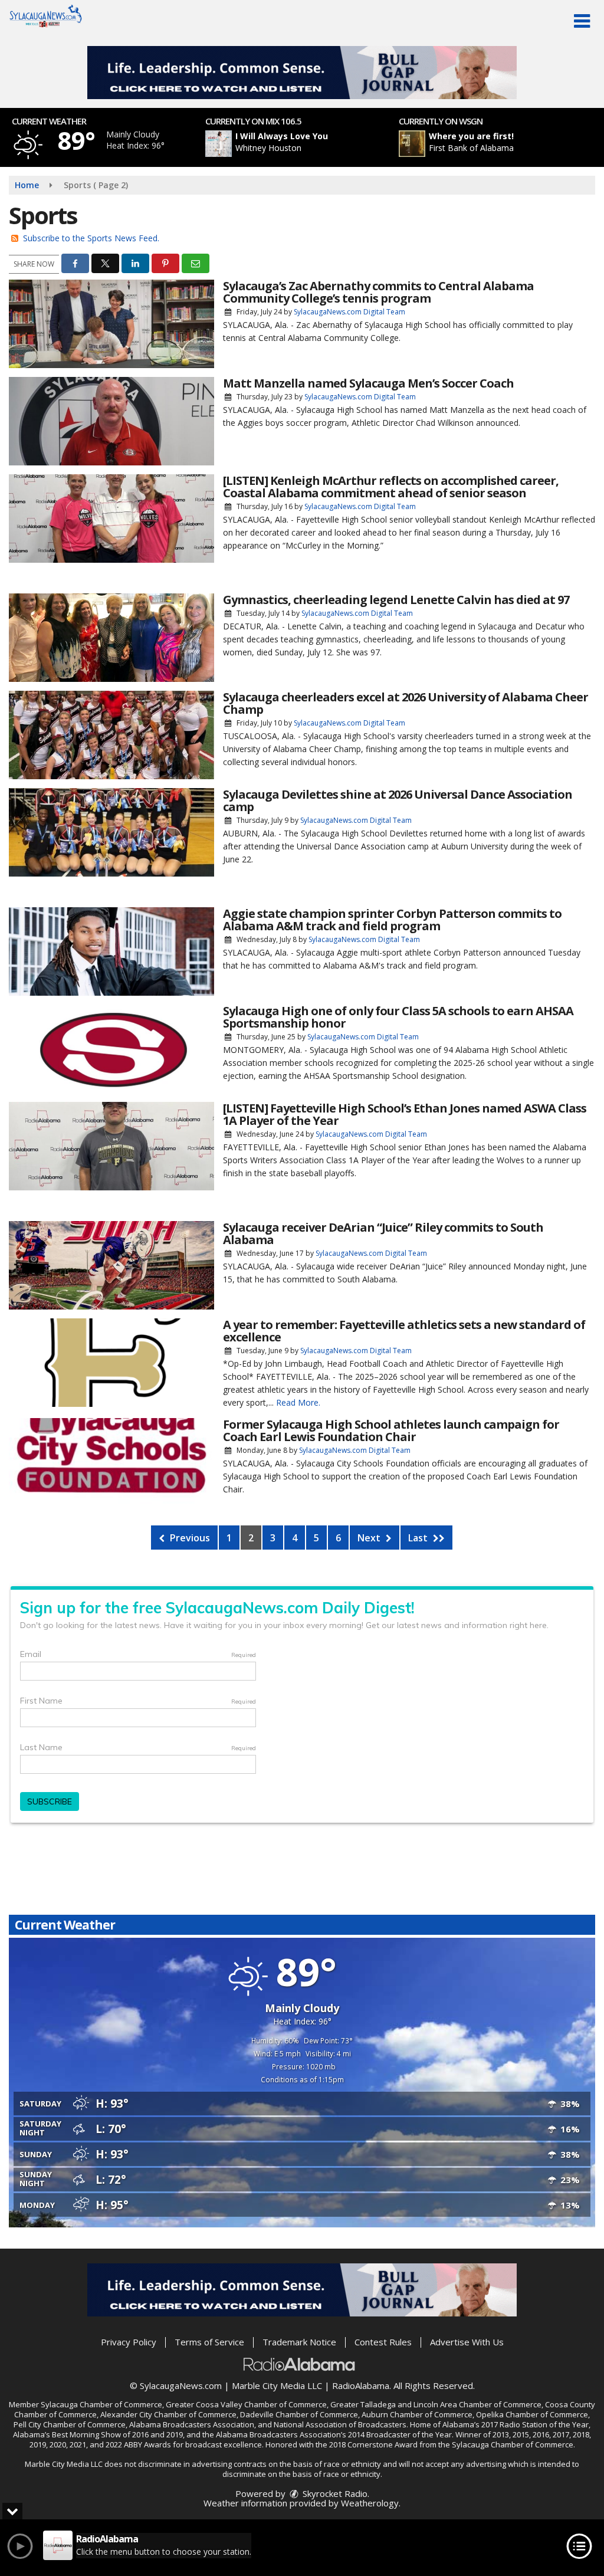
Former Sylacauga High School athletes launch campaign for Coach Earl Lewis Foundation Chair (391, 1430)
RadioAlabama (361, 2385)
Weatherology (370, 2503)
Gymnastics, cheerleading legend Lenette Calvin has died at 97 (396, 600)
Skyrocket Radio (334, 2493)
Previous (189, 1538)
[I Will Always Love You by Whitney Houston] (219, 144)
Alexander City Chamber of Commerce (168, 2414)
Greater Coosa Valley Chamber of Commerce (246, 2404)
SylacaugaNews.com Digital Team (349, 312)
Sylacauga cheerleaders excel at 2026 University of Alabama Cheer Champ (406, 703)
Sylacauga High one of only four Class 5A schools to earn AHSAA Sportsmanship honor (398, 1017)
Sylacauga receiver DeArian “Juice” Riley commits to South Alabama (383, 1233)
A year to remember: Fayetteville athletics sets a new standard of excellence (404, 1331)
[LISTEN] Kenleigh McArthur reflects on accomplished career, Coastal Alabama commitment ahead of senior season (391, 487)
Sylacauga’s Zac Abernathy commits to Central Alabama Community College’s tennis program (378, 292)
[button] (582, 21)
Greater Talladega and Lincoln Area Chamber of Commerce (436, 2404)
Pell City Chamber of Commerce (70, 2424)
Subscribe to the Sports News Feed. (91, 238)
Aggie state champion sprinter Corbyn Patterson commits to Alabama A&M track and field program (392, 920)
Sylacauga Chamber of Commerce (101, 2404)
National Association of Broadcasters (340, 2424)
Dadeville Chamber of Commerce (299, 2414)
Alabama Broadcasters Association (192, 2424)
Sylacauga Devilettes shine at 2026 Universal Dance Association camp (398, 800)
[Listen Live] (308, 144)
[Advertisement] (302, 73)
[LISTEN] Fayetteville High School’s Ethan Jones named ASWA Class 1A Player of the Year (405, 1114)
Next (370, 1538)
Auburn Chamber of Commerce (417, 2414)
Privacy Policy (129, 2342)
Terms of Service (209, 2342)
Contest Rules (383, 2342)
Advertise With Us (467, 2342)
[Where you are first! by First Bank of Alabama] (412, 144)
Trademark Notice (299, 2342)
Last (419, 1538)
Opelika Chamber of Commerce (532, 2414)
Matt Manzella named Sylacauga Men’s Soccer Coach (368, 383)
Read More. (298, 1402)
